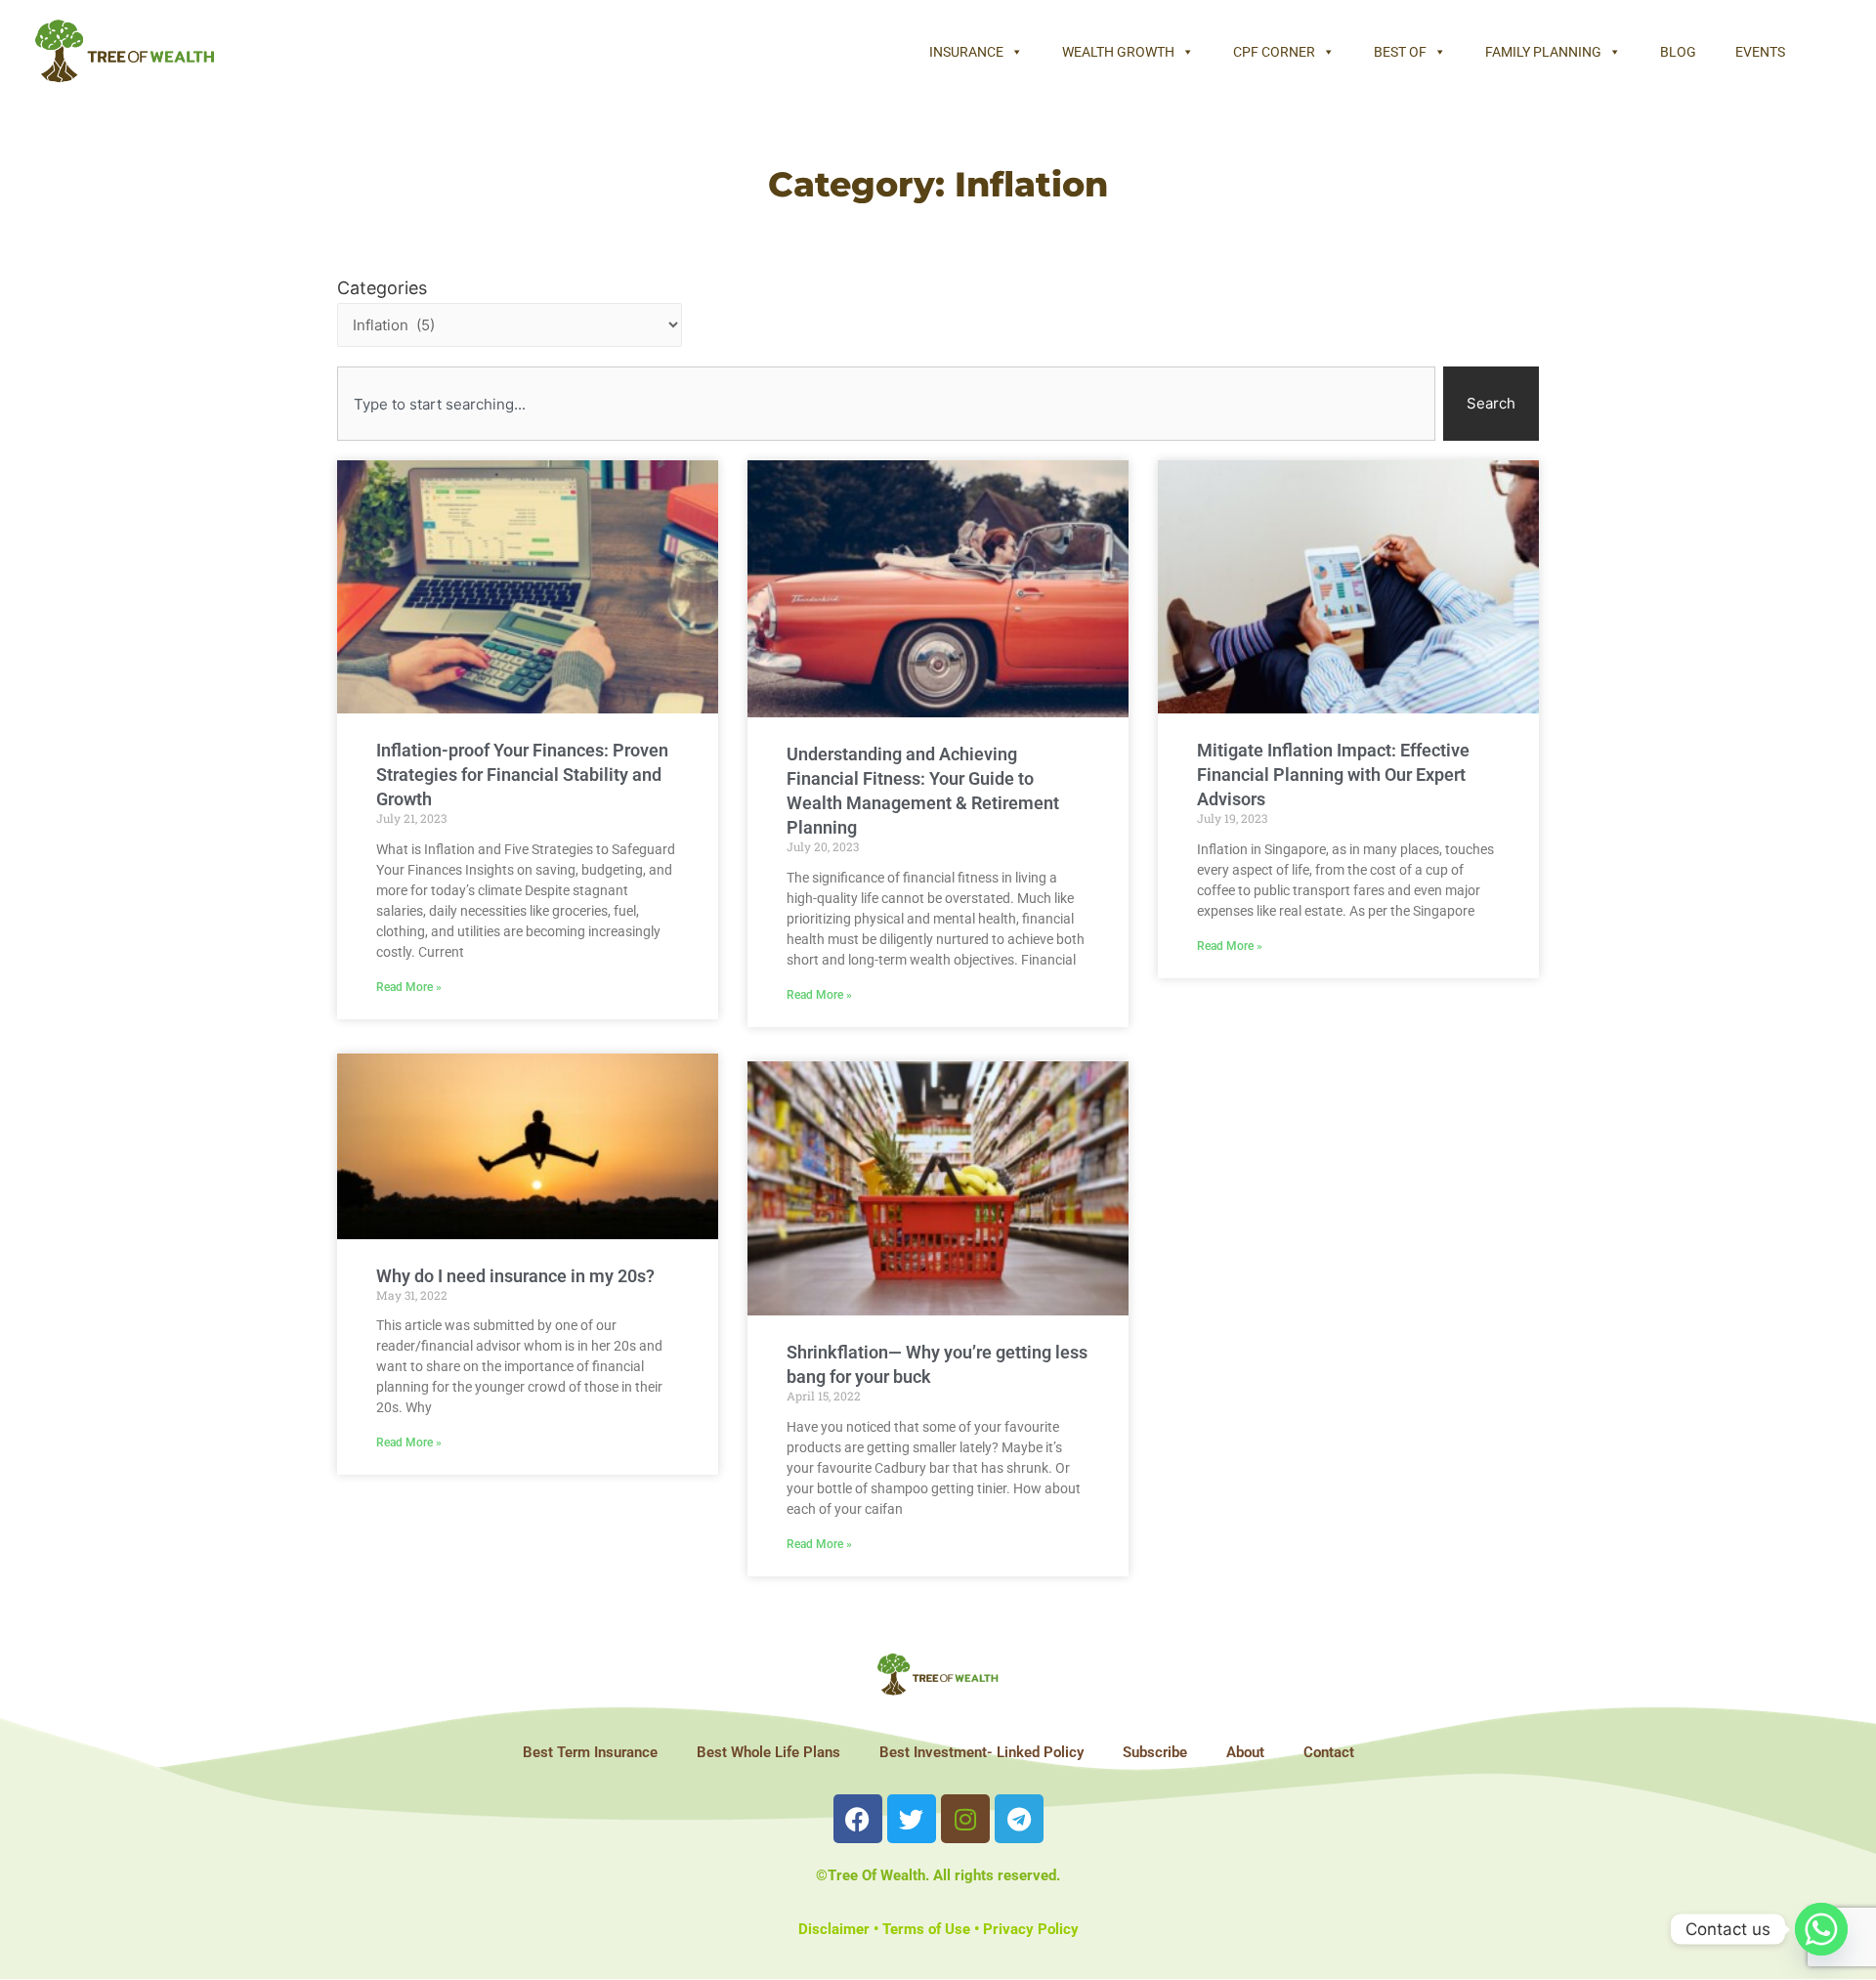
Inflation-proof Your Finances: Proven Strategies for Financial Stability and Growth (522, 775)
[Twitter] (912, 1819)
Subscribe (1155, 1752)
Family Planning (1543, 52)
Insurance (966, 52)
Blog (1678, 52)
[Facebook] (858, 1819)
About (1245, 1752)
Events (1760, 52)
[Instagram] (965, 1819)
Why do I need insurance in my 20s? (515, 1276)
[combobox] (886, 404)
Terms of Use (926, 1929)
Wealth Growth (1118, 52)
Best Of (1400, 52)
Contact (1329, 1752)
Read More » (409, 987)
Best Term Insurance (590, 1752)
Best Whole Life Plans (768, 1752)
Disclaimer (834, 1929)
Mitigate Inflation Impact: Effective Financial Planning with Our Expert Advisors (1333, 775)
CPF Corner (1274, 52)
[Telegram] (1019, 1819)
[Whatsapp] (1821, 1929)
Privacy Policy (1031, 1929)
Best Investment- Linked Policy (981, 1752)
